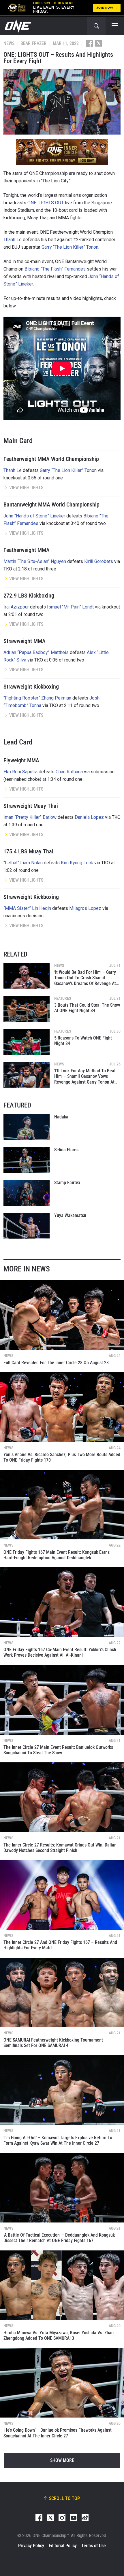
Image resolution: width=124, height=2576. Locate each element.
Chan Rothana (69, 772)
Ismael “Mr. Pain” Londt (70, 607)
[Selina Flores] (27, 1160)
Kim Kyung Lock (77, 863)
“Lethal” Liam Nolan (23, 863)
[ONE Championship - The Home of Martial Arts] (17, 26)
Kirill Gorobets (99, 561)
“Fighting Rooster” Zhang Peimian (37, 698)
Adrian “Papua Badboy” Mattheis (36, 652)
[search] (96, 26)
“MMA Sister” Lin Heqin (27, 908)
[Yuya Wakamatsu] (27, 1226)
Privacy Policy (31, 2546)
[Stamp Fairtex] (27, 1193)
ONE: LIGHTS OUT (46, 203)
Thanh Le (13, 240)
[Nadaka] (27, 1127)
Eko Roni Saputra (20, 772)
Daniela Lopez (89, 817)
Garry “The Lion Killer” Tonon (70, 247)
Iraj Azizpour (16, 607)
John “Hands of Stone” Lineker (34, 516)
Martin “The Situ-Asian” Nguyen (35, 561)
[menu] (115, 26)
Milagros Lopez (85, 908)
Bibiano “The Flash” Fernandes (55, 269)
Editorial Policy (63, 2546)
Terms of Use (94, 2546)
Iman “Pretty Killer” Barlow (30, 817)
